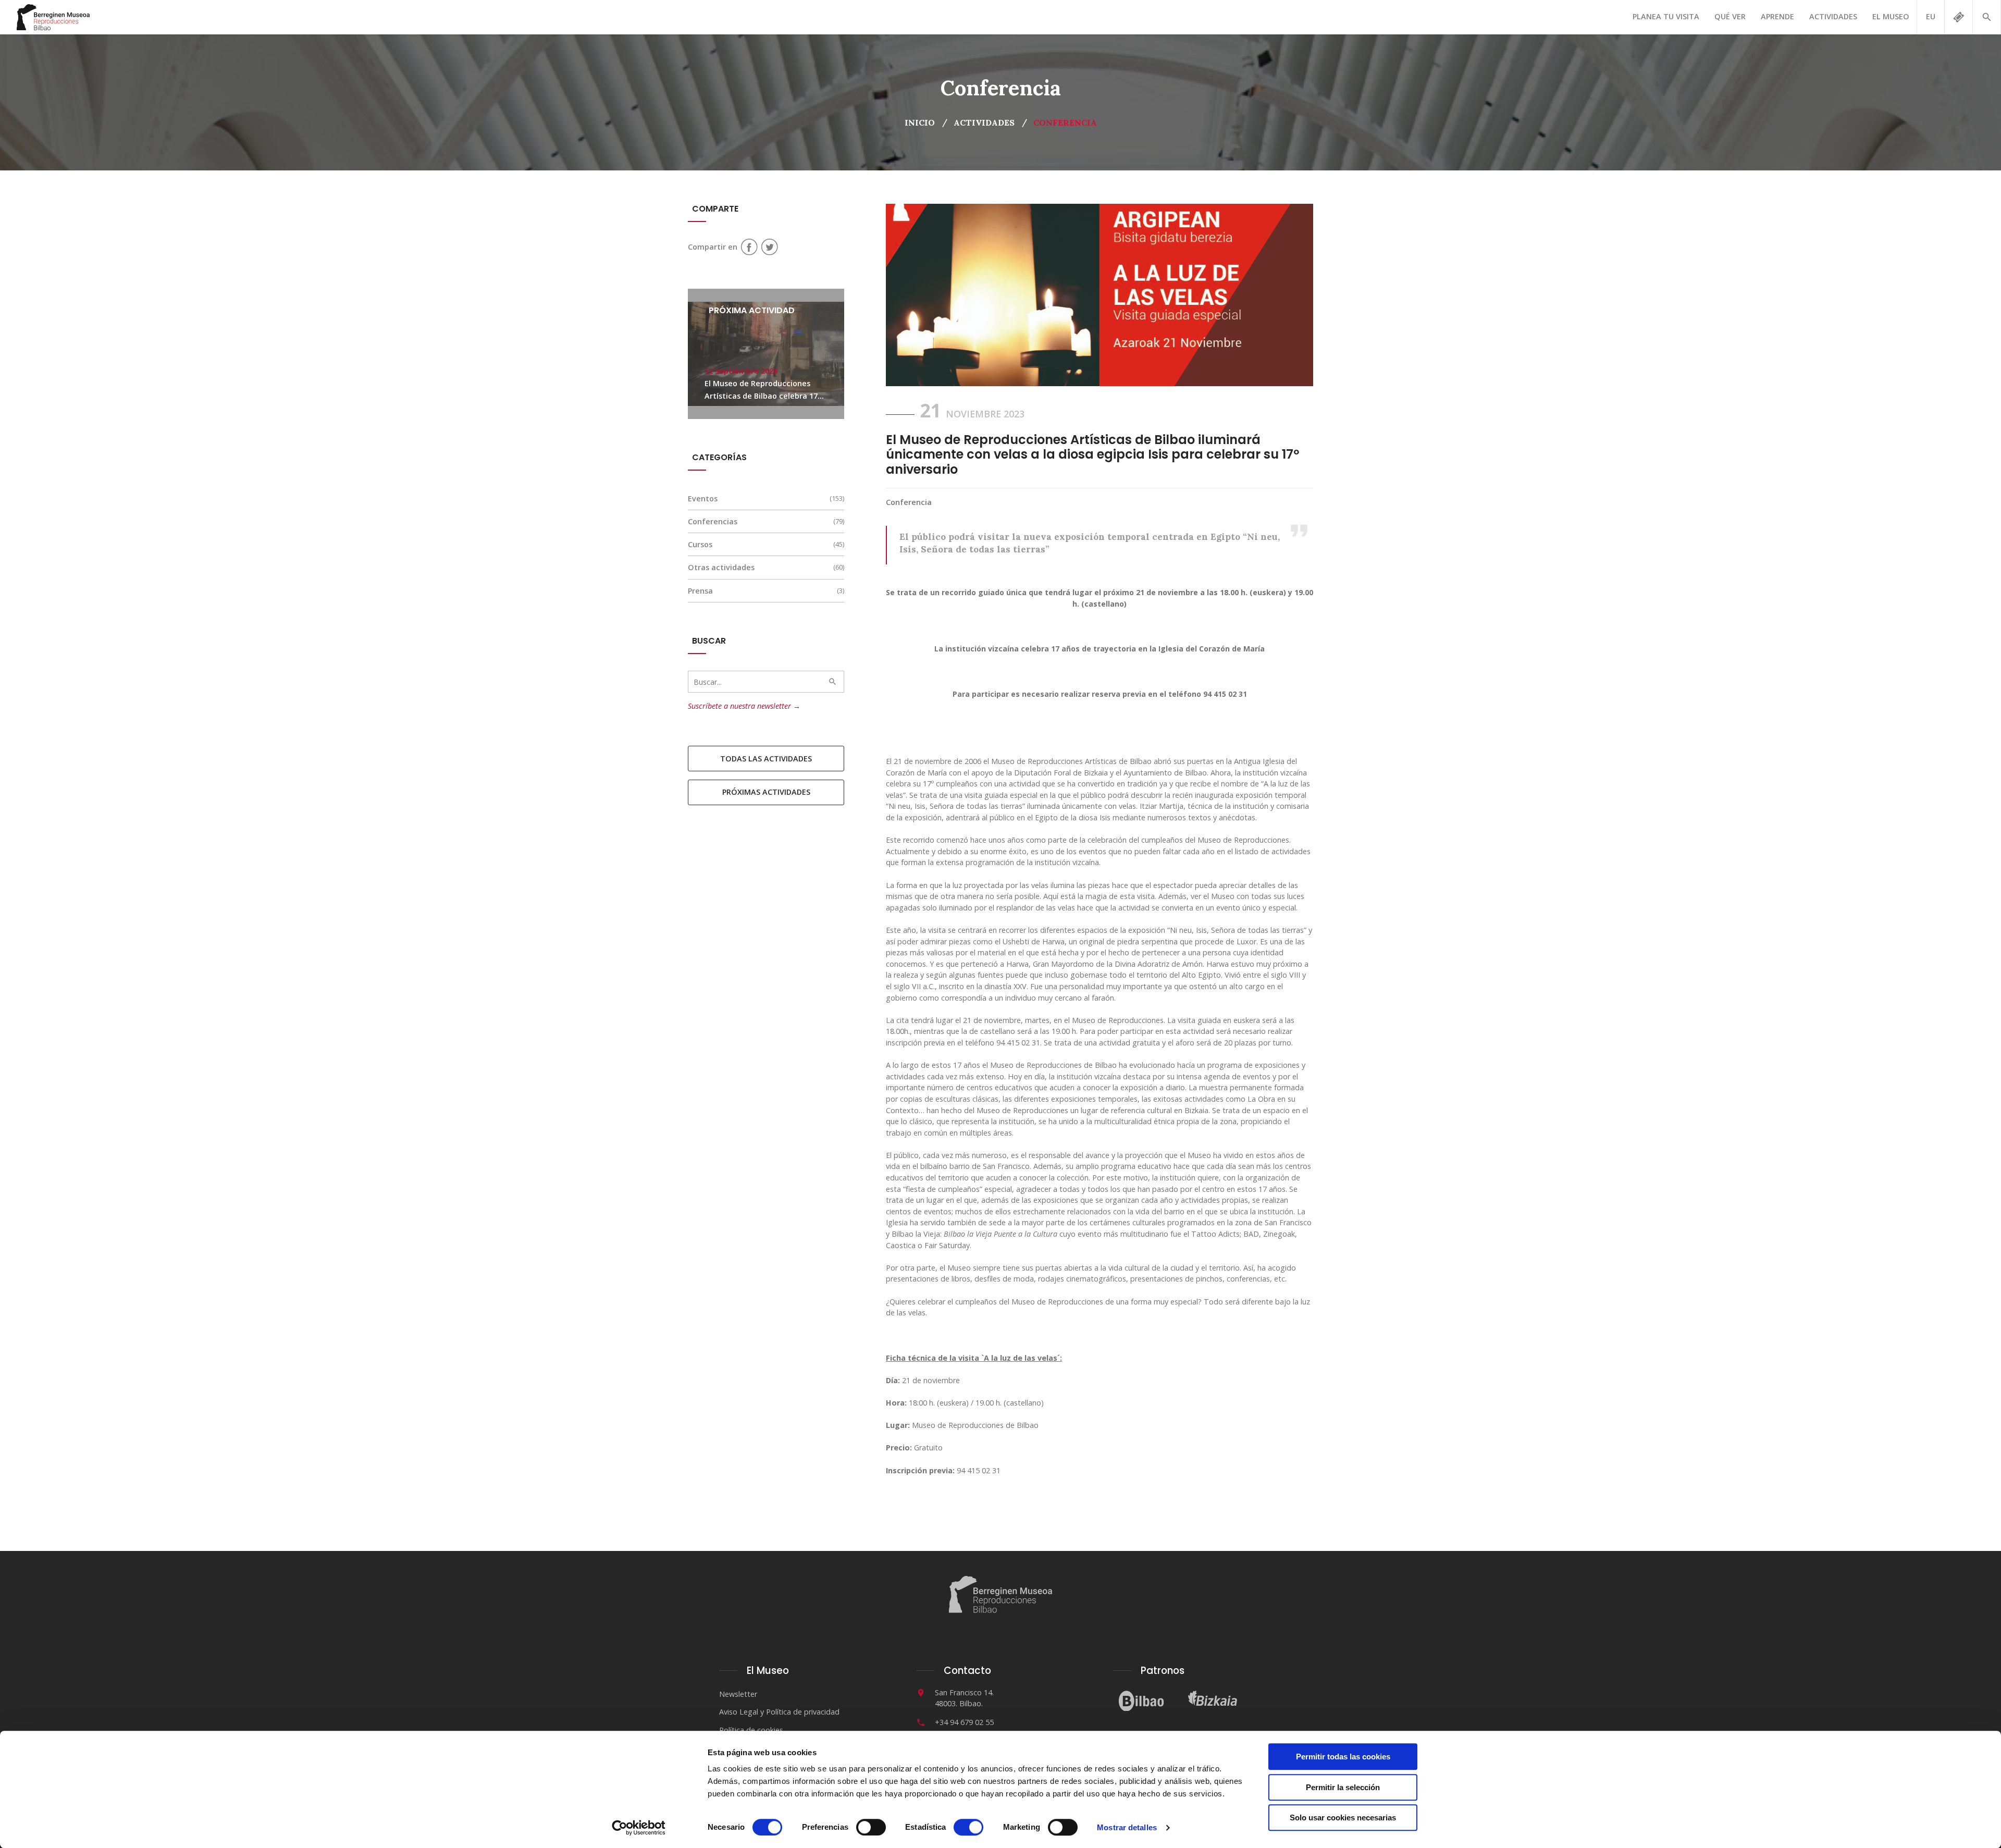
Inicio (920, 122)
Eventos (703, 498)
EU (1931, 16)
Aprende (1777, 16)
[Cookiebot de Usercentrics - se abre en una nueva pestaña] (639, 1828)
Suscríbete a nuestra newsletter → (744, 706)
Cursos (700, 544)
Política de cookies (751, 1730)
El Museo (1891, 16)
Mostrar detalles (1127, 1827)
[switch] (871, 1827)
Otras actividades (721, 567)
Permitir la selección (1343, 1787)
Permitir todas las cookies (1343, 1757)
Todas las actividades (766, 759)
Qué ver (1730, 16)
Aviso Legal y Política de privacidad (779, 1712)
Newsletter (738, 1694)
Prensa (700, 591)
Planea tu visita (1666, 16)
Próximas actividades (766, 792)
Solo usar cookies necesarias (1343, 1818)
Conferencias (713, 521)
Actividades (1833, 16)
